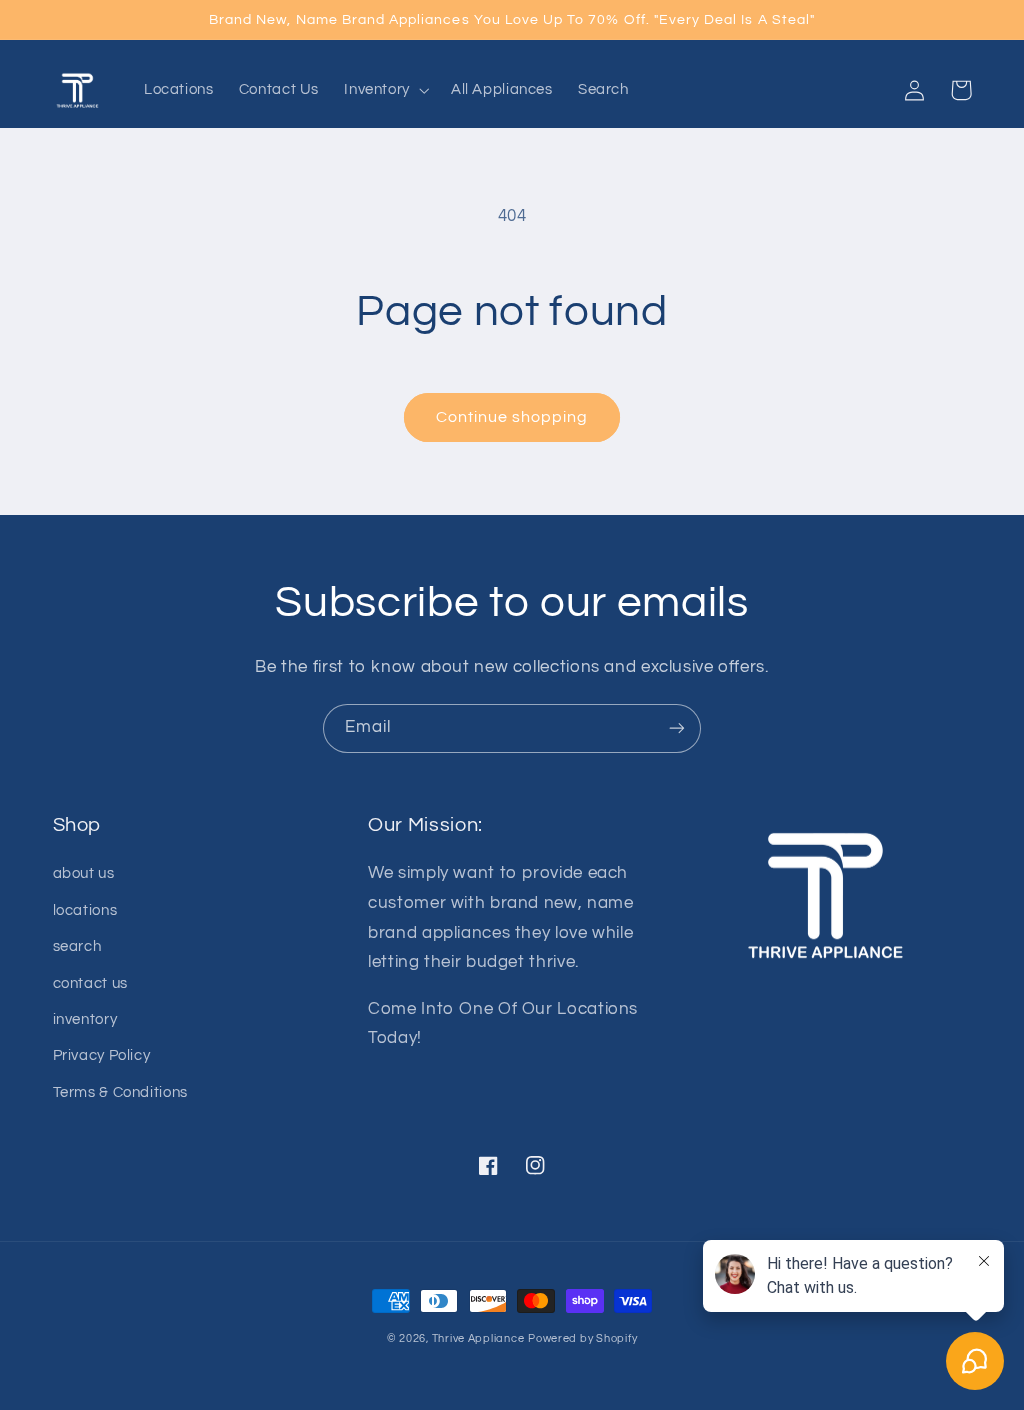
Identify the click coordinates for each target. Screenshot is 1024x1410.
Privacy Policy (102, 1055)
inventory (85, 1019)
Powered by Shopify (582, 1338)
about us (84, 873)
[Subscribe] (677, 728)
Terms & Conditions (120, 1092)
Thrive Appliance (478, 1338)
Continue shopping (512, 417)
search (77, 946)
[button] (385, 90)
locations (85, 910)
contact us (90, 983)
